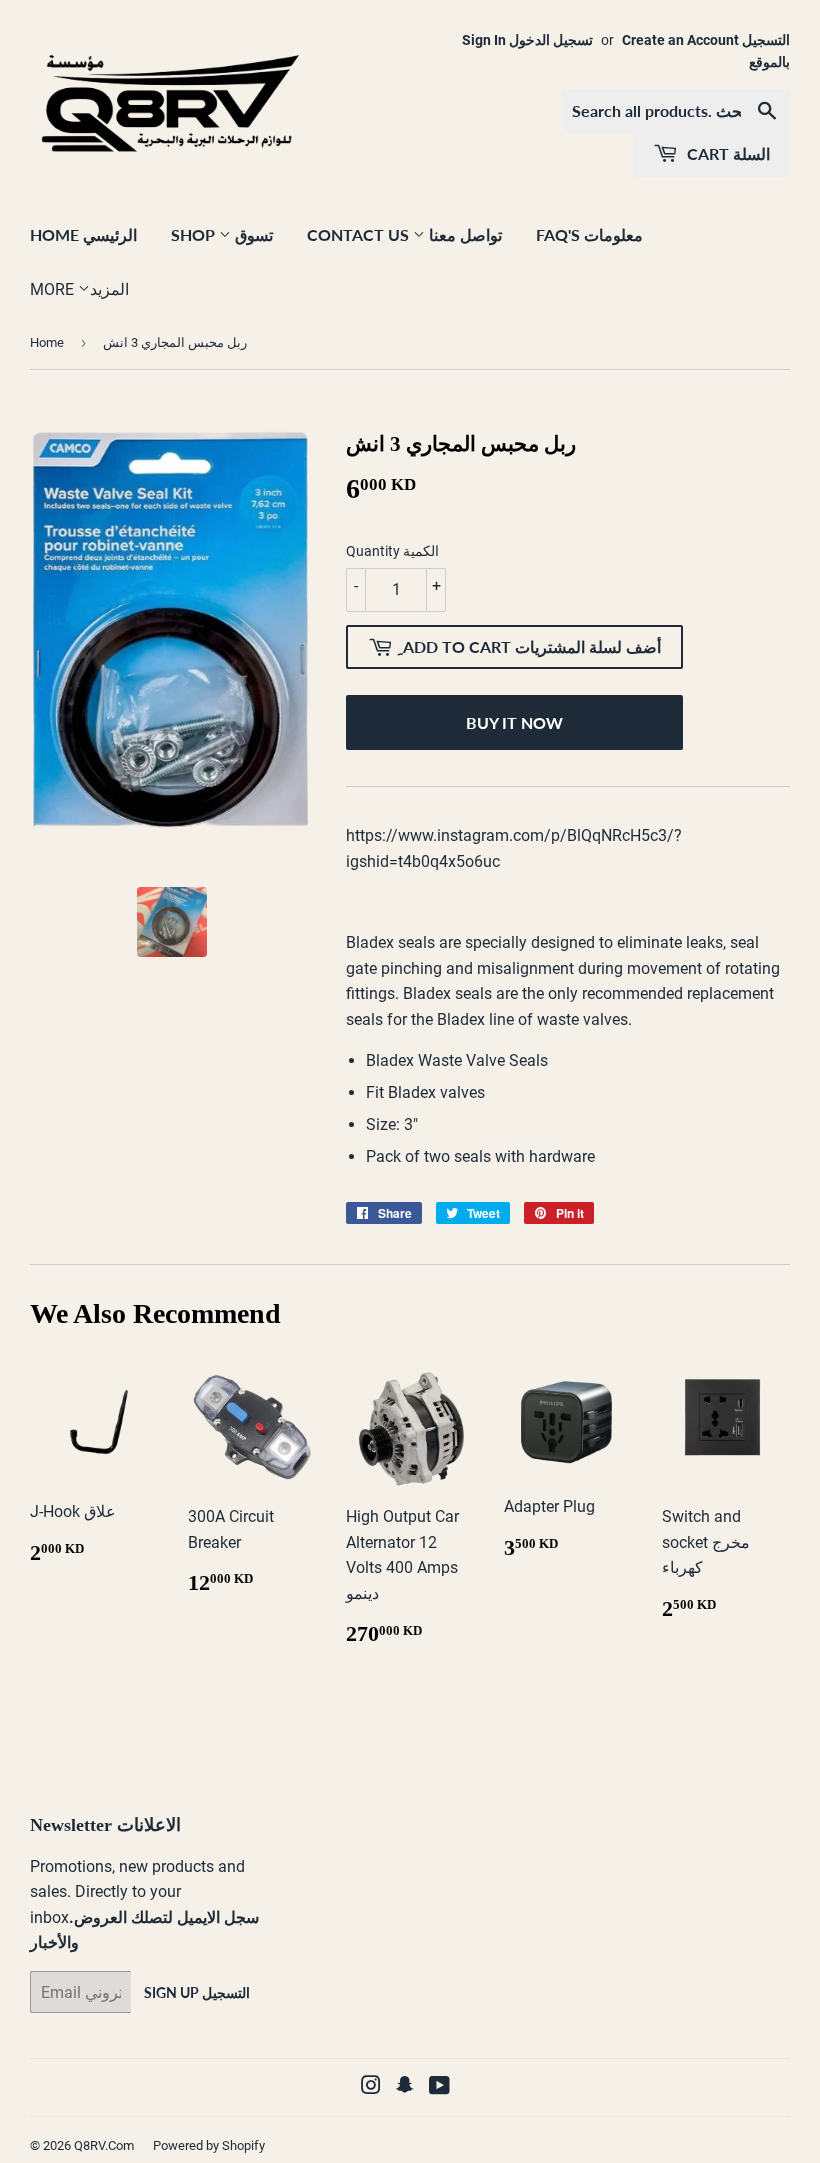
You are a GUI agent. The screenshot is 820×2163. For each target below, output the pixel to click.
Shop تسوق (222, 234)
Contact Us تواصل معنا (404, 234)
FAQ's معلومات (589, 234)
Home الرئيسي (83, 234)
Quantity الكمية (392, 551)
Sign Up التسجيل (197, 1992)
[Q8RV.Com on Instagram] (371, 2087)
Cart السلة (726, 153)
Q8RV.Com (104, 2145)
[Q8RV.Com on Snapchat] (405, 2087)
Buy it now (514, 722)
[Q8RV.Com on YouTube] (439, 2087)
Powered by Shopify (209, 2145)
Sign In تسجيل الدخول (527, 40)
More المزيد (79, 289)
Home (47, 342)
